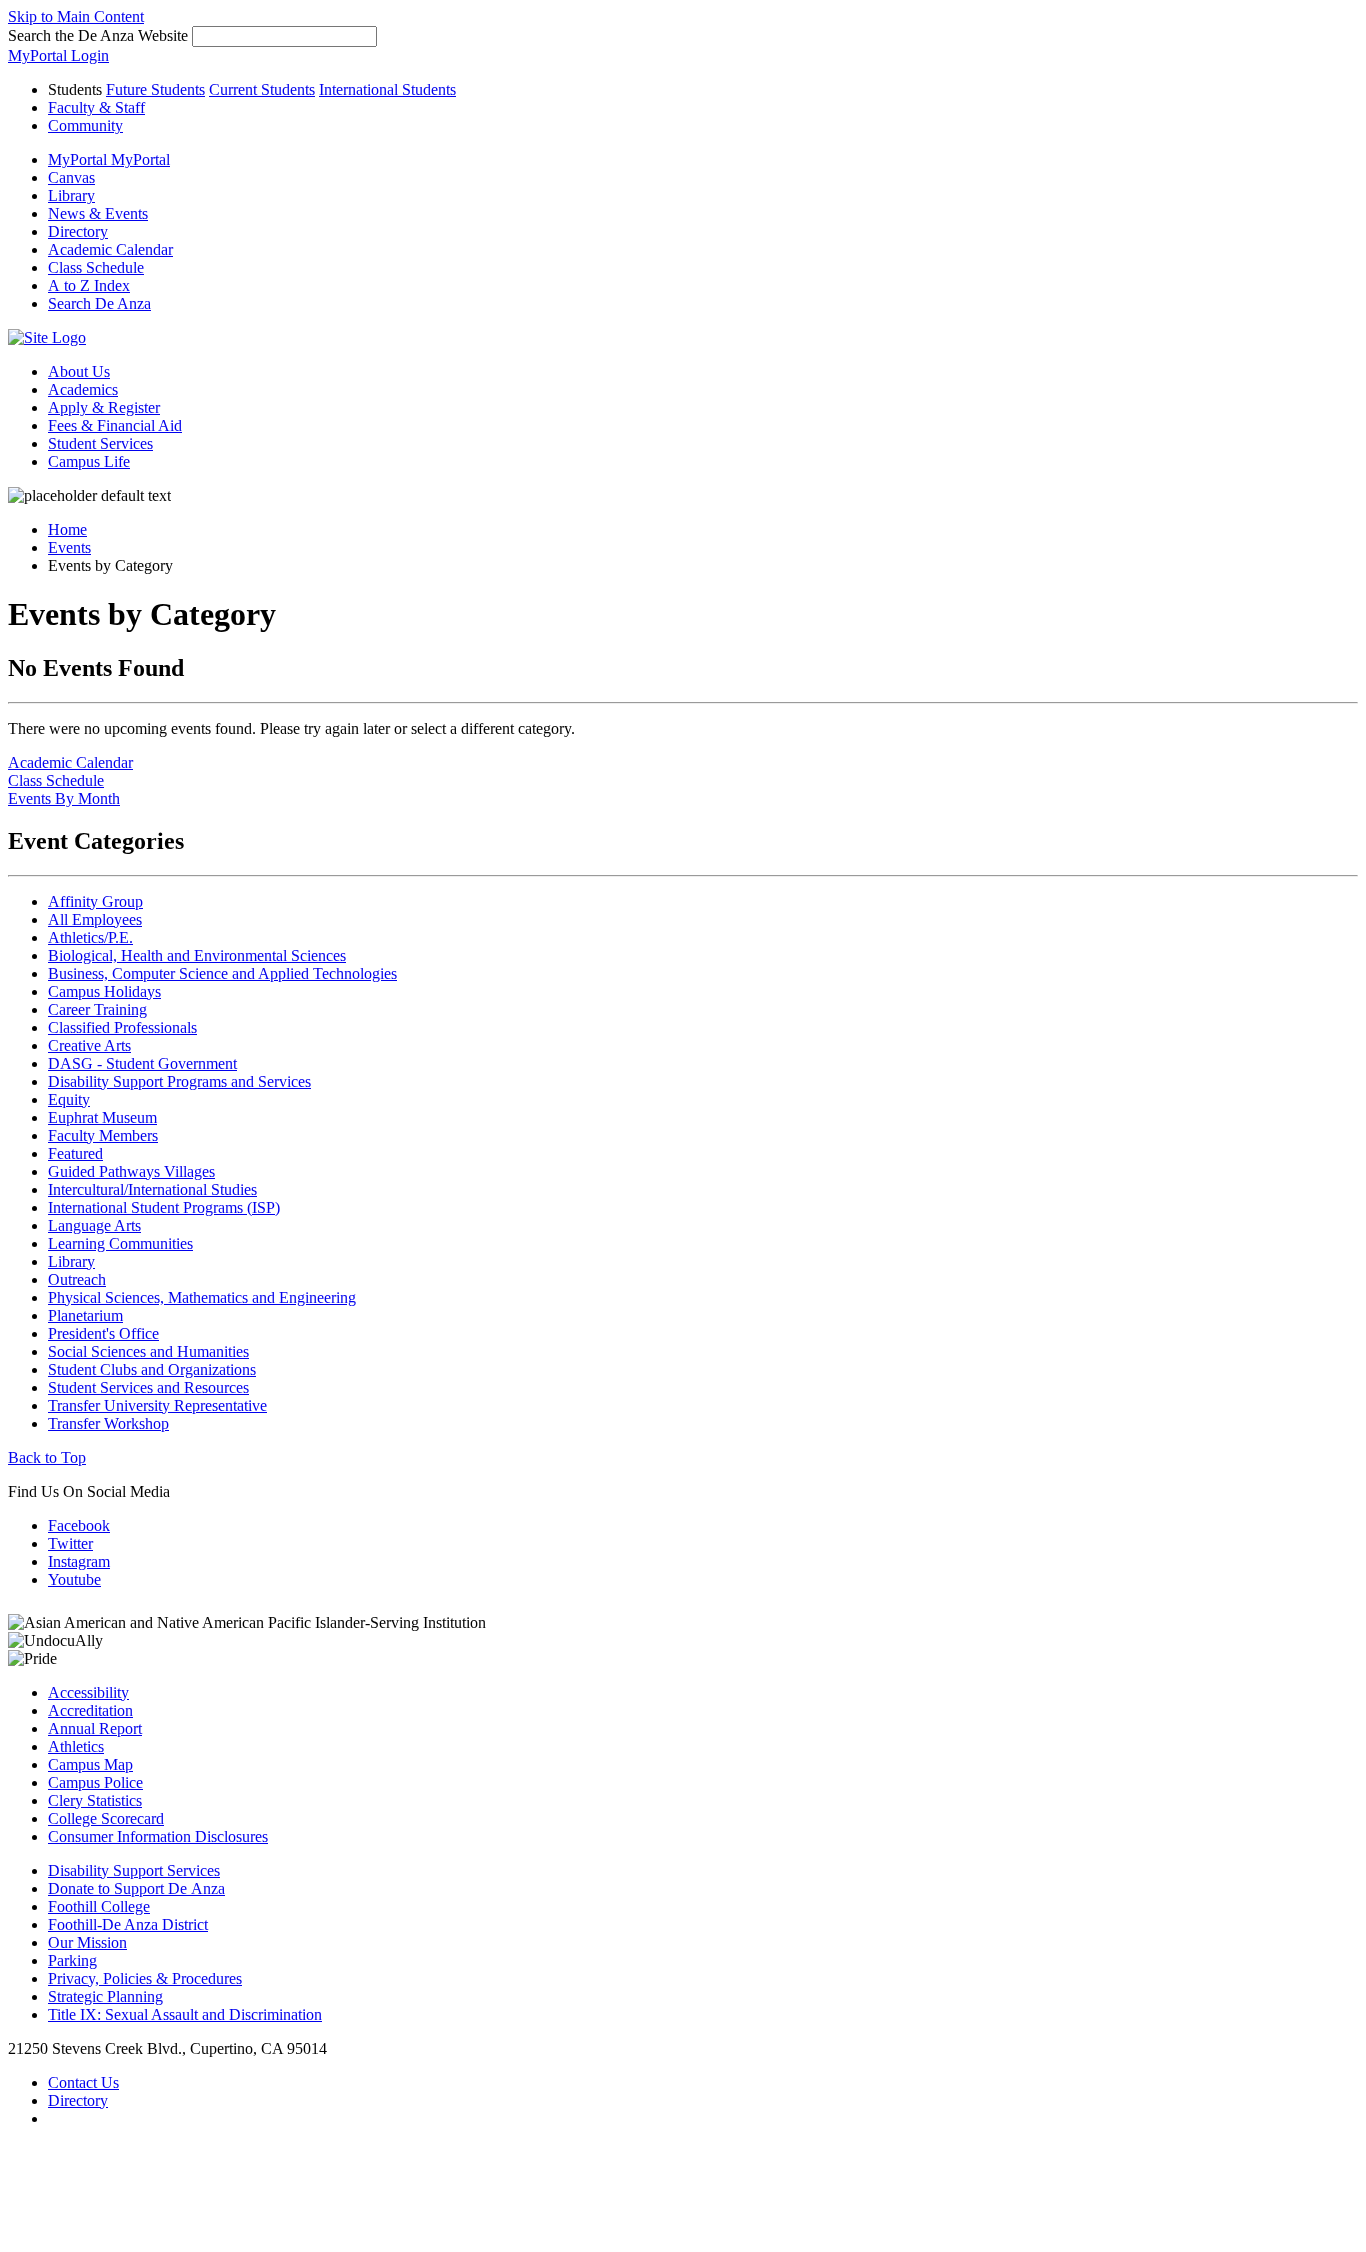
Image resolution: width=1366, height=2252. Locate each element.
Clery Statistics (95, 1800)
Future (155, 89)
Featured (75, 1153)
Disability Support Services (134, 1870)
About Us (79, 371)
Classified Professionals (122, 1027)
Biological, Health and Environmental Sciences (197, 955)
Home (67, 529)
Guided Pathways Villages (131, 1171)
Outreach (77, 1279)
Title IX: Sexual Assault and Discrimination (185, 2014)
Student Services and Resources (148, 1387)
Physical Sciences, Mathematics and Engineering (202, 1297)
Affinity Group (95, 901)
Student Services (100, 443)
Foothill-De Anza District (128, 1924)
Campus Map (90, 1764)
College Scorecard (106, 1818)
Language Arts (94, 1225)
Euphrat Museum (102, 1117)
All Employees (95, 919)
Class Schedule (56, 780)
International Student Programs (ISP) (164, 1207)
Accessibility (88, 1692)
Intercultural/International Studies (152, 1189)
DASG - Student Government (142, 1063)
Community (85, 125)
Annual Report (95, 1728)
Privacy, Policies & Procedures (145, 1978)
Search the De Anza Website (98, 35)
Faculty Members (103, 1135)
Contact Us (83, 2082)
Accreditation (90, 1710)
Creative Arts (89, 1045)
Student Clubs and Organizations (152, 1369)
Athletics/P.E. (90, 937)
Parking (72, 1960)
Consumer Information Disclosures (158, 1836)
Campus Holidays (104, 991)
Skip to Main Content (76, 16)
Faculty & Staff (96, 107)
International (387, 89)
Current (262, 89)
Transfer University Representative (157, 1405)
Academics (83, 389)
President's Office (103, 1333)
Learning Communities (120, 1243)
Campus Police (95, 1782)
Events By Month (64, 798)
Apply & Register (104, 407)
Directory (78, 2100)
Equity (69, 1099)
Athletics (76, 1746)
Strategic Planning (105, 1996)
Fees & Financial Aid (115, 425)
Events (69, 547)
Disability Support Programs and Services (179, 1081)
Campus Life (89, 461)
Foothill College (99, 1906)
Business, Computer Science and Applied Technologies (222, 973)
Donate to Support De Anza (136, 1888)
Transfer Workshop (108, 1423)
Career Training (97, 1009)
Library (71, 1261)
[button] (99, 303)
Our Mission (87, 1942)
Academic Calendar (70, 762)
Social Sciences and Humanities (148, 1351)
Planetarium (85, 1315)
